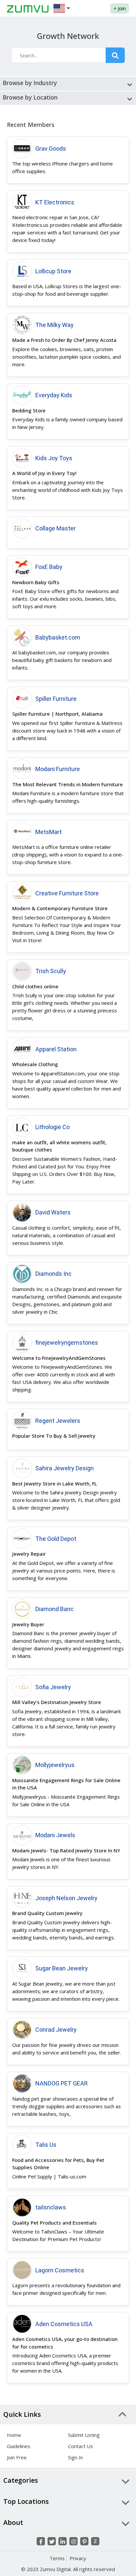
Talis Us (46, 2145)
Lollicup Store (53, 271)
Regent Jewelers (58, 1421)
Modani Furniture (58, 769)
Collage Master (55, 528)
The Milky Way (54, 325)
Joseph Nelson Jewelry (66, 1898)
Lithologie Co (52, 1127)
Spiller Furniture (56, 699)
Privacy (78, 2558)
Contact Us (81, 2446)
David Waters (53, 1212)
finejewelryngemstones (67, 1343)
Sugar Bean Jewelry (62, 1968)
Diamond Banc (54, 1609)
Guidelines (19, 2446)
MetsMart (49, 832)
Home (14, 2435)
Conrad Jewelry (56, 2030)
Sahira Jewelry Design (65, 1468)
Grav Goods (51, 149)
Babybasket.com (58, 637)
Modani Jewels (55, 1835)
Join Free (17, 2457)
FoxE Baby (49, 567)
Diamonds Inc (53, 1274)
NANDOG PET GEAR (62, 2083)
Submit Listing (84, 2435)
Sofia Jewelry (53, 1687)
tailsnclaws (51, 2207)
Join (120, 8)
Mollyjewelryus (55, 1765)
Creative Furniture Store (67, 893)
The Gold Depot (56, 1539)
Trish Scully (51, 971)
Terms (57, 2558)
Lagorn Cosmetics (60, 2270)
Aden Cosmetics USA (64, 2324)
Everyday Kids (54, 395)
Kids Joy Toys (54, 458)
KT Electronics (55, 202)
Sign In (75, 2457)
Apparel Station (56, 1049)
